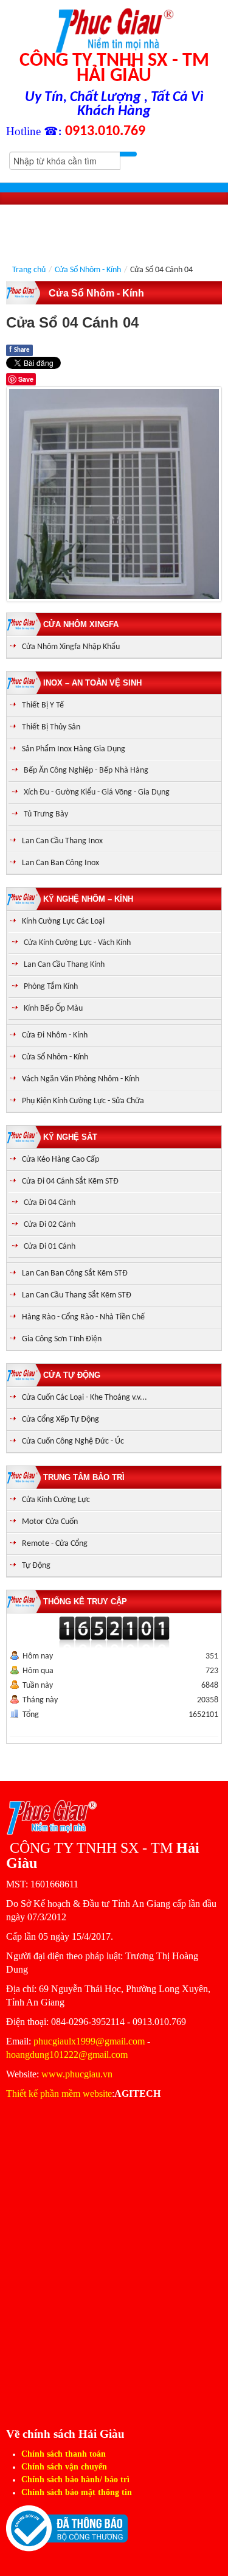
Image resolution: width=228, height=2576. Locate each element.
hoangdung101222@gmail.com (67, 2055)
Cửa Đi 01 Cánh (50, 1247)
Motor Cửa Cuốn (50, 1522)
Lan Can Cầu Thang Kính (64, 965)
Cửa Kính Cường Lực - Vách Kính (77, 943)
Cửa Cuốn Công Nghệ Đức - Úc (73, 1441)
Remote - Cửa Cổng (55, 1544)
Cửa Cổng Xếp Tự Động (60, 1420)
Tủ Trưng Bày (46, 814)
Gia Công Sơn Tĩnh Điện (62, 1339)
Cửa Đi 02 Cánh (50, 1225)
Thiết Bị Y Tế (43, 705)
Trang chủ (29, 270)
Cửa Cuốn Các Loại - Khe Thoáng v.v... (85, 1398)
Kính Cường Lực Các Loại (63, 921)
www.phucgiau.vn (77, 2074)
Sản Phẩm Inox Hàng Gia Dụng (74, 749)
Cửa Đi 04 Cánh (50, 1203)
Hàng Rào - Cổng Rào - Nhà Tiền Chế (83, 1317)
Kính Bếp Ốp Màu (53, 1009)
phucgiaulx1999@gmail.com (89, 2041)
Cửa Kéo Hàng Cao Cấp (60, 1160)
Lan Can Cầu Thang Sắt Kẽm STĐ (77, 1295)
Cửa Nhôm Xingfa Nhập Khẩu (71, 647)
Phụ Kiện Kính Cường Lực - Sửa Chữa (83, 1101)
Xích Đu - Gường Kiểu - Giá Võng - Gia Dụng (97, 792)
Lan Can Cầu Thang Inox (62, 841)
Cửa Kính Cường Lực (56, 1500)
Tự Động (36, 1566)
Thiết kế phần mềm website (59, 2093)
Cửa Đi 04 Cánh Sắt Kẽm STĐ (70, 1181)
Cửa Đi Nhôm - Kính (55, 1035)
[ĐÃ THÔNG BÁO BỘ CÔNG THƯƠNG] (67, 2528)
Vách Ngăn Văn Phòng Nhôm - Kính (81, 1079)
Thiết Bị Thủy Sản (51, 727)
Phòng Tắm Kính (51, 987)
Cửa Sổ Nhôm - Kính (88, 270)
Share (19, 350)
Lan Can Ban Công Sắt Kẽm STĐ (75, 1273)
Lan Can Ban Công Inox (60, 863)
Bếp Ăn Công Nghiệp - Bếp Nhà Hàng (86, 770)
